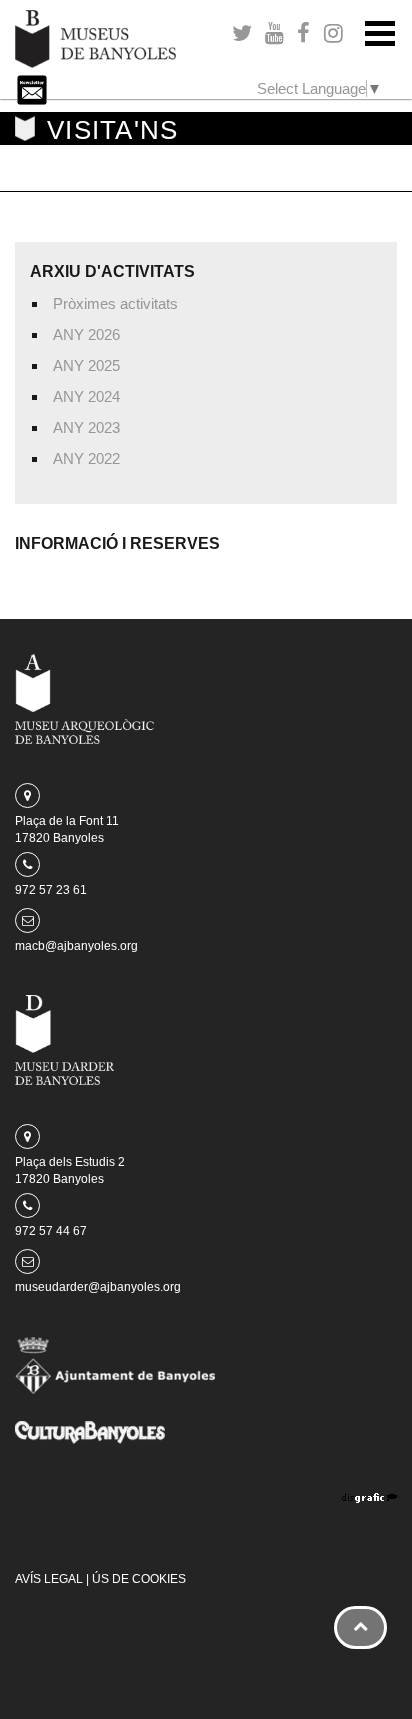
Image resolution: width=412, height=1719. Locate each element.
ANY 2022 (86, 458)
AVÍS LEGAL (49, 1579)
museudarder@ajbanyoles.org (98, 1287)
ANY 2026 (86, 334)
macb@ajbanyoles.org (76, 946)
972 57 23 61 (51, 890)
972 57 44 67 (51, 1231)
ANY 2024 (86, 396)
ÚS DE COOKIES (139, 1579)
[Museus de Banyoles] (95, 37)
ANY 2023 (86, 427)
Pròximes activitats (115, 303)
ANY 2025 (86, 365)
